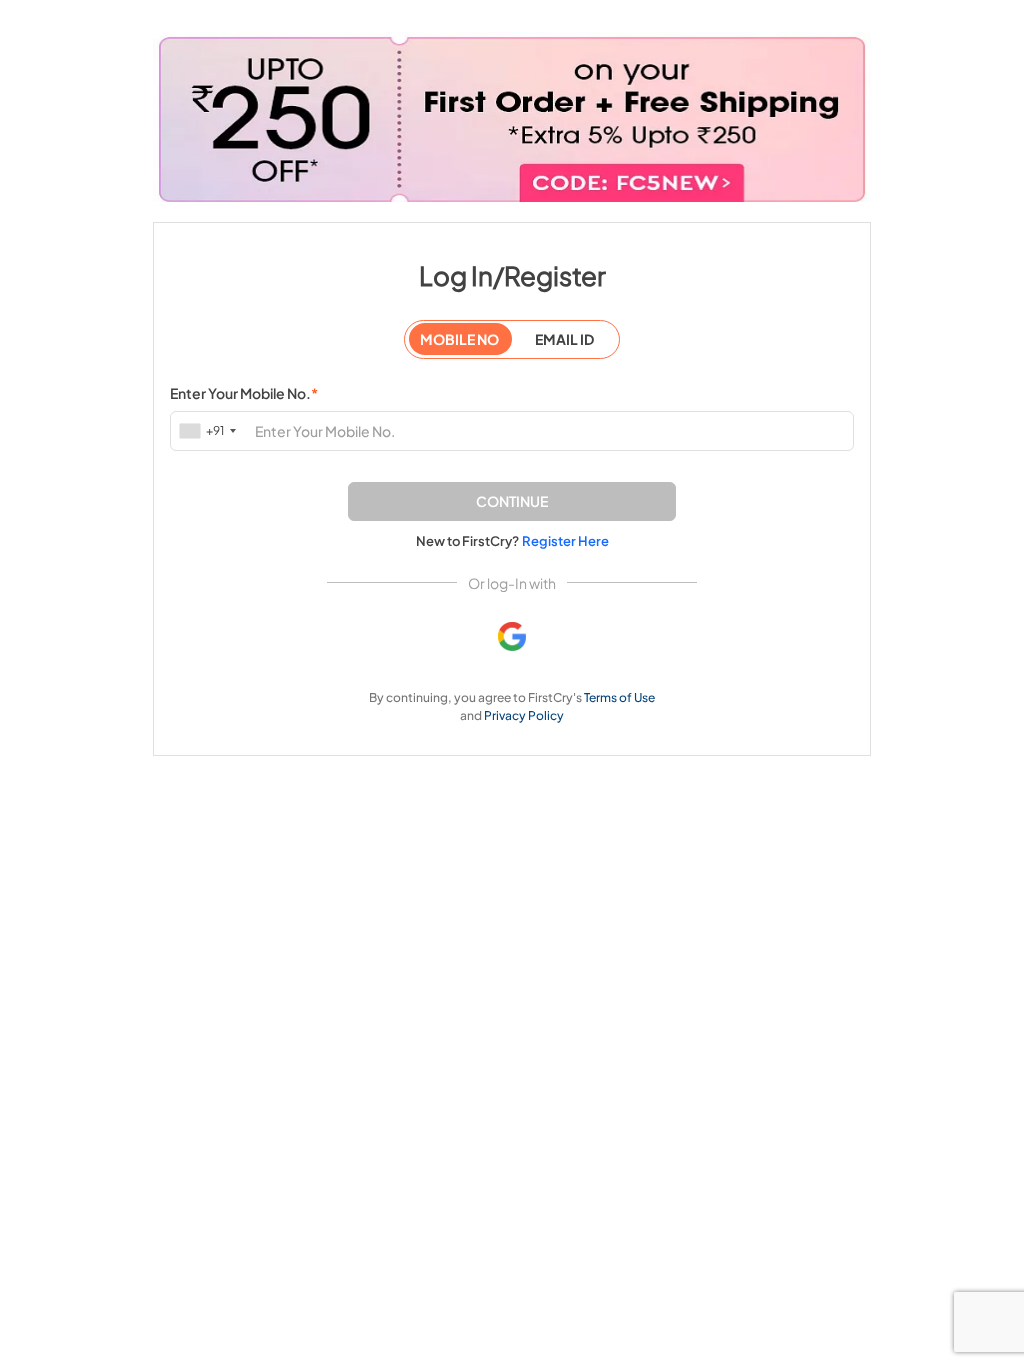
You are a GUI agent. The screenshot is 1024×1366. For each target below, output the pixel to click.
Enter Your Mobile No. (244, 393)
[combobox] (209, 430)
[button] (512, 501)
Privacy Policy (524, 715)
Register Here (565, 541)
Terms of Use (619, 697)
